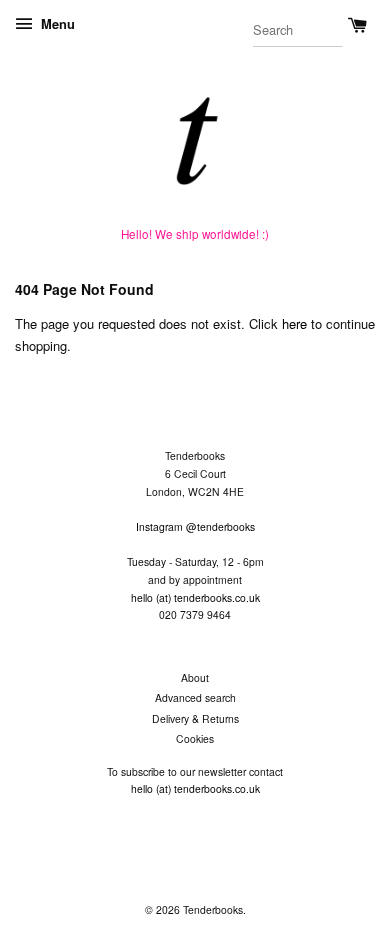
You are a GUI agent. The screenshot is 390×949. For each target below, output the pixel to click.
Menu (56, 23)
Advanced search (195, 697)
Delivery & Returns (195, 718)
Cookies (195, 738)
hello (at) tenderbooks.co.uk (195, 597)
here (294, 323)
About (195, 677)
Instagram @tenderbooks (195, 526)
